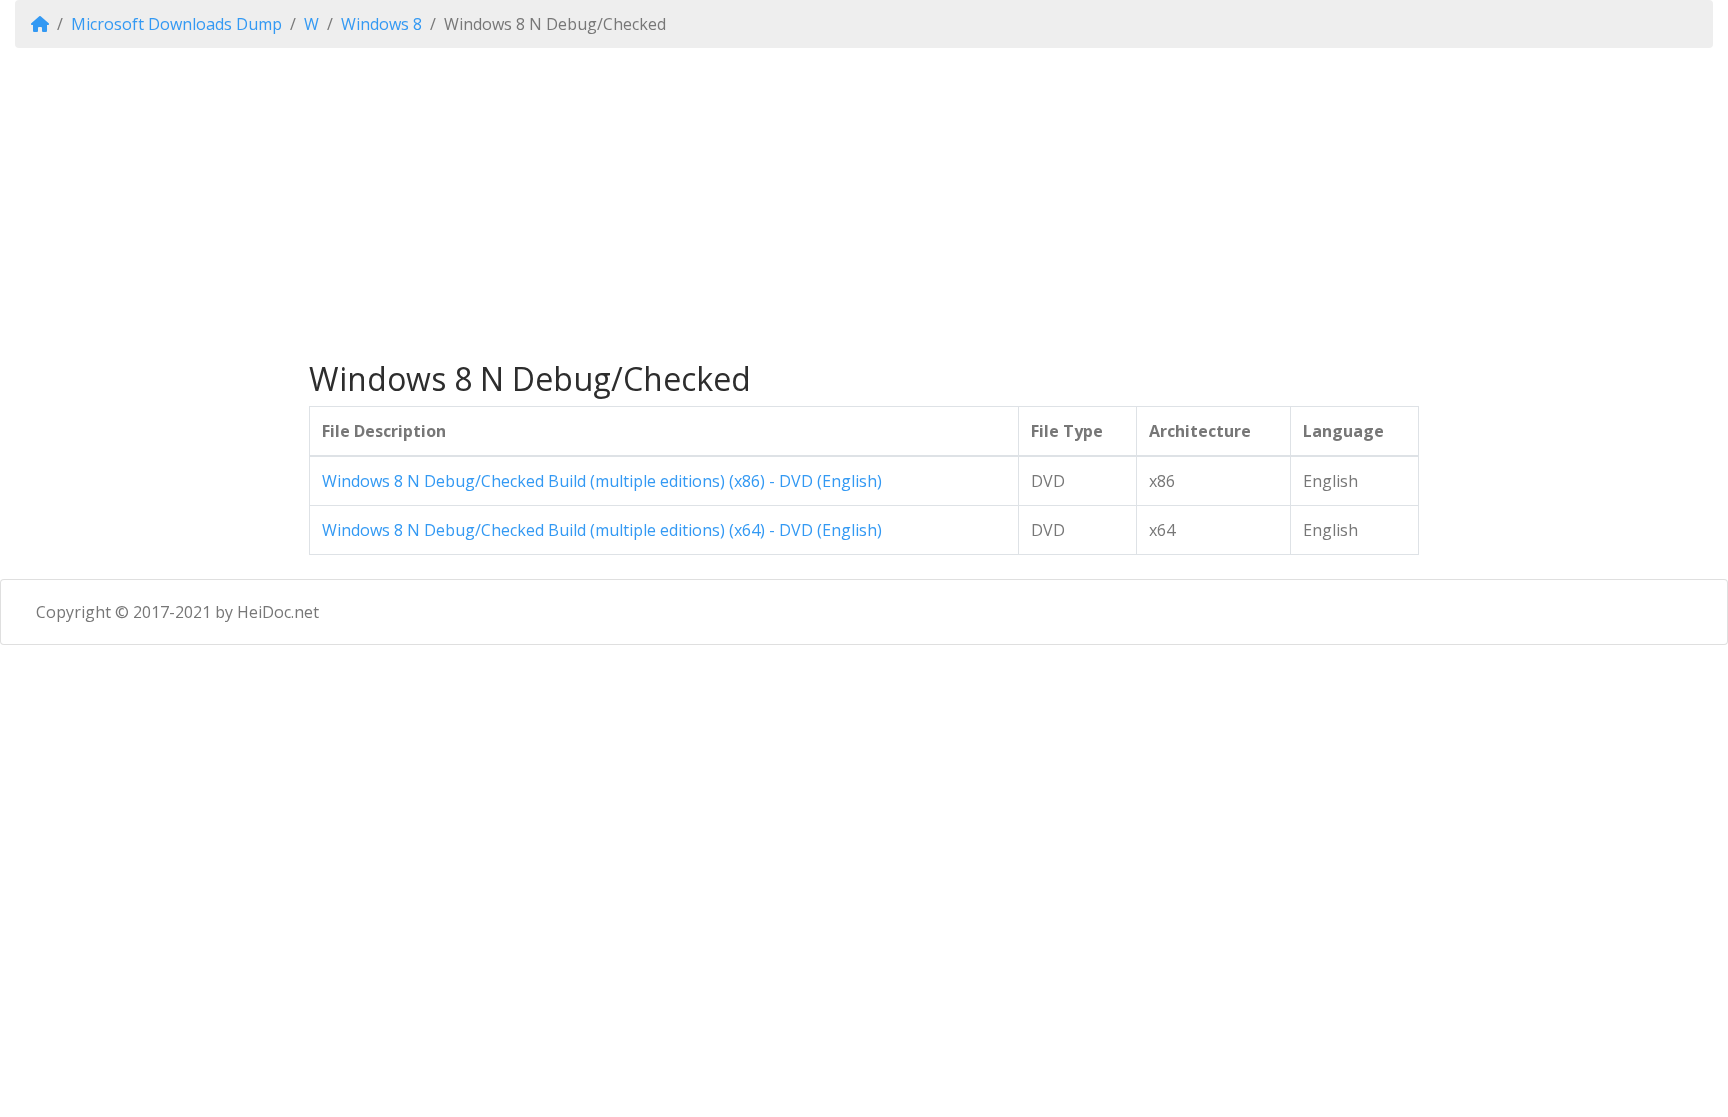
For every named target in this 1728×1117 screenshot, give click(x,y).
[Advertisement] (864, 204)
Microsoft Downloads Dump (176, 24)
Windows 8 (381, 24)
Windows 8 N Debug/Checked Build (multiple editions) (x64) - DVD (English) (602, 530)
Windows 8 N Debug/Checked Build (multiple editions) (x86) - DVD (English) (602, 481)
